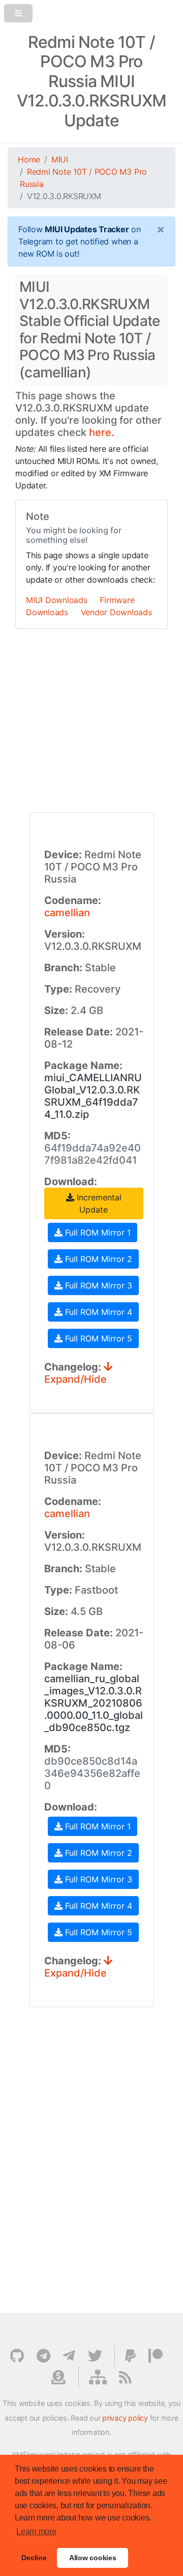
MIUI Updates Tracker (87, 229)
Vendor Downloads (116, 612)
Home (29, 159)
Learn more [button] (36, 2531)
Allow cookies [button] (93, 2558)
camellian (67, 913)
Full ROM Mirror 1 (97, 1232)
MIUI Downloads (57, 600)
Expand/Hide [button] (75, 1379)
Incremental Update (98, 1203)
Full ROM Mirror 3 (97, 1285)
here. (102, 432)
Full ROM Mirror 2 (97, 1259)
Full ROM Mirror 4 (97, 1312)
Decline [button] (34, 2558)
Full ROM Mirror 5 (97, 1338)
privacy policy (125, 2418)
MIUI (60, 159)
